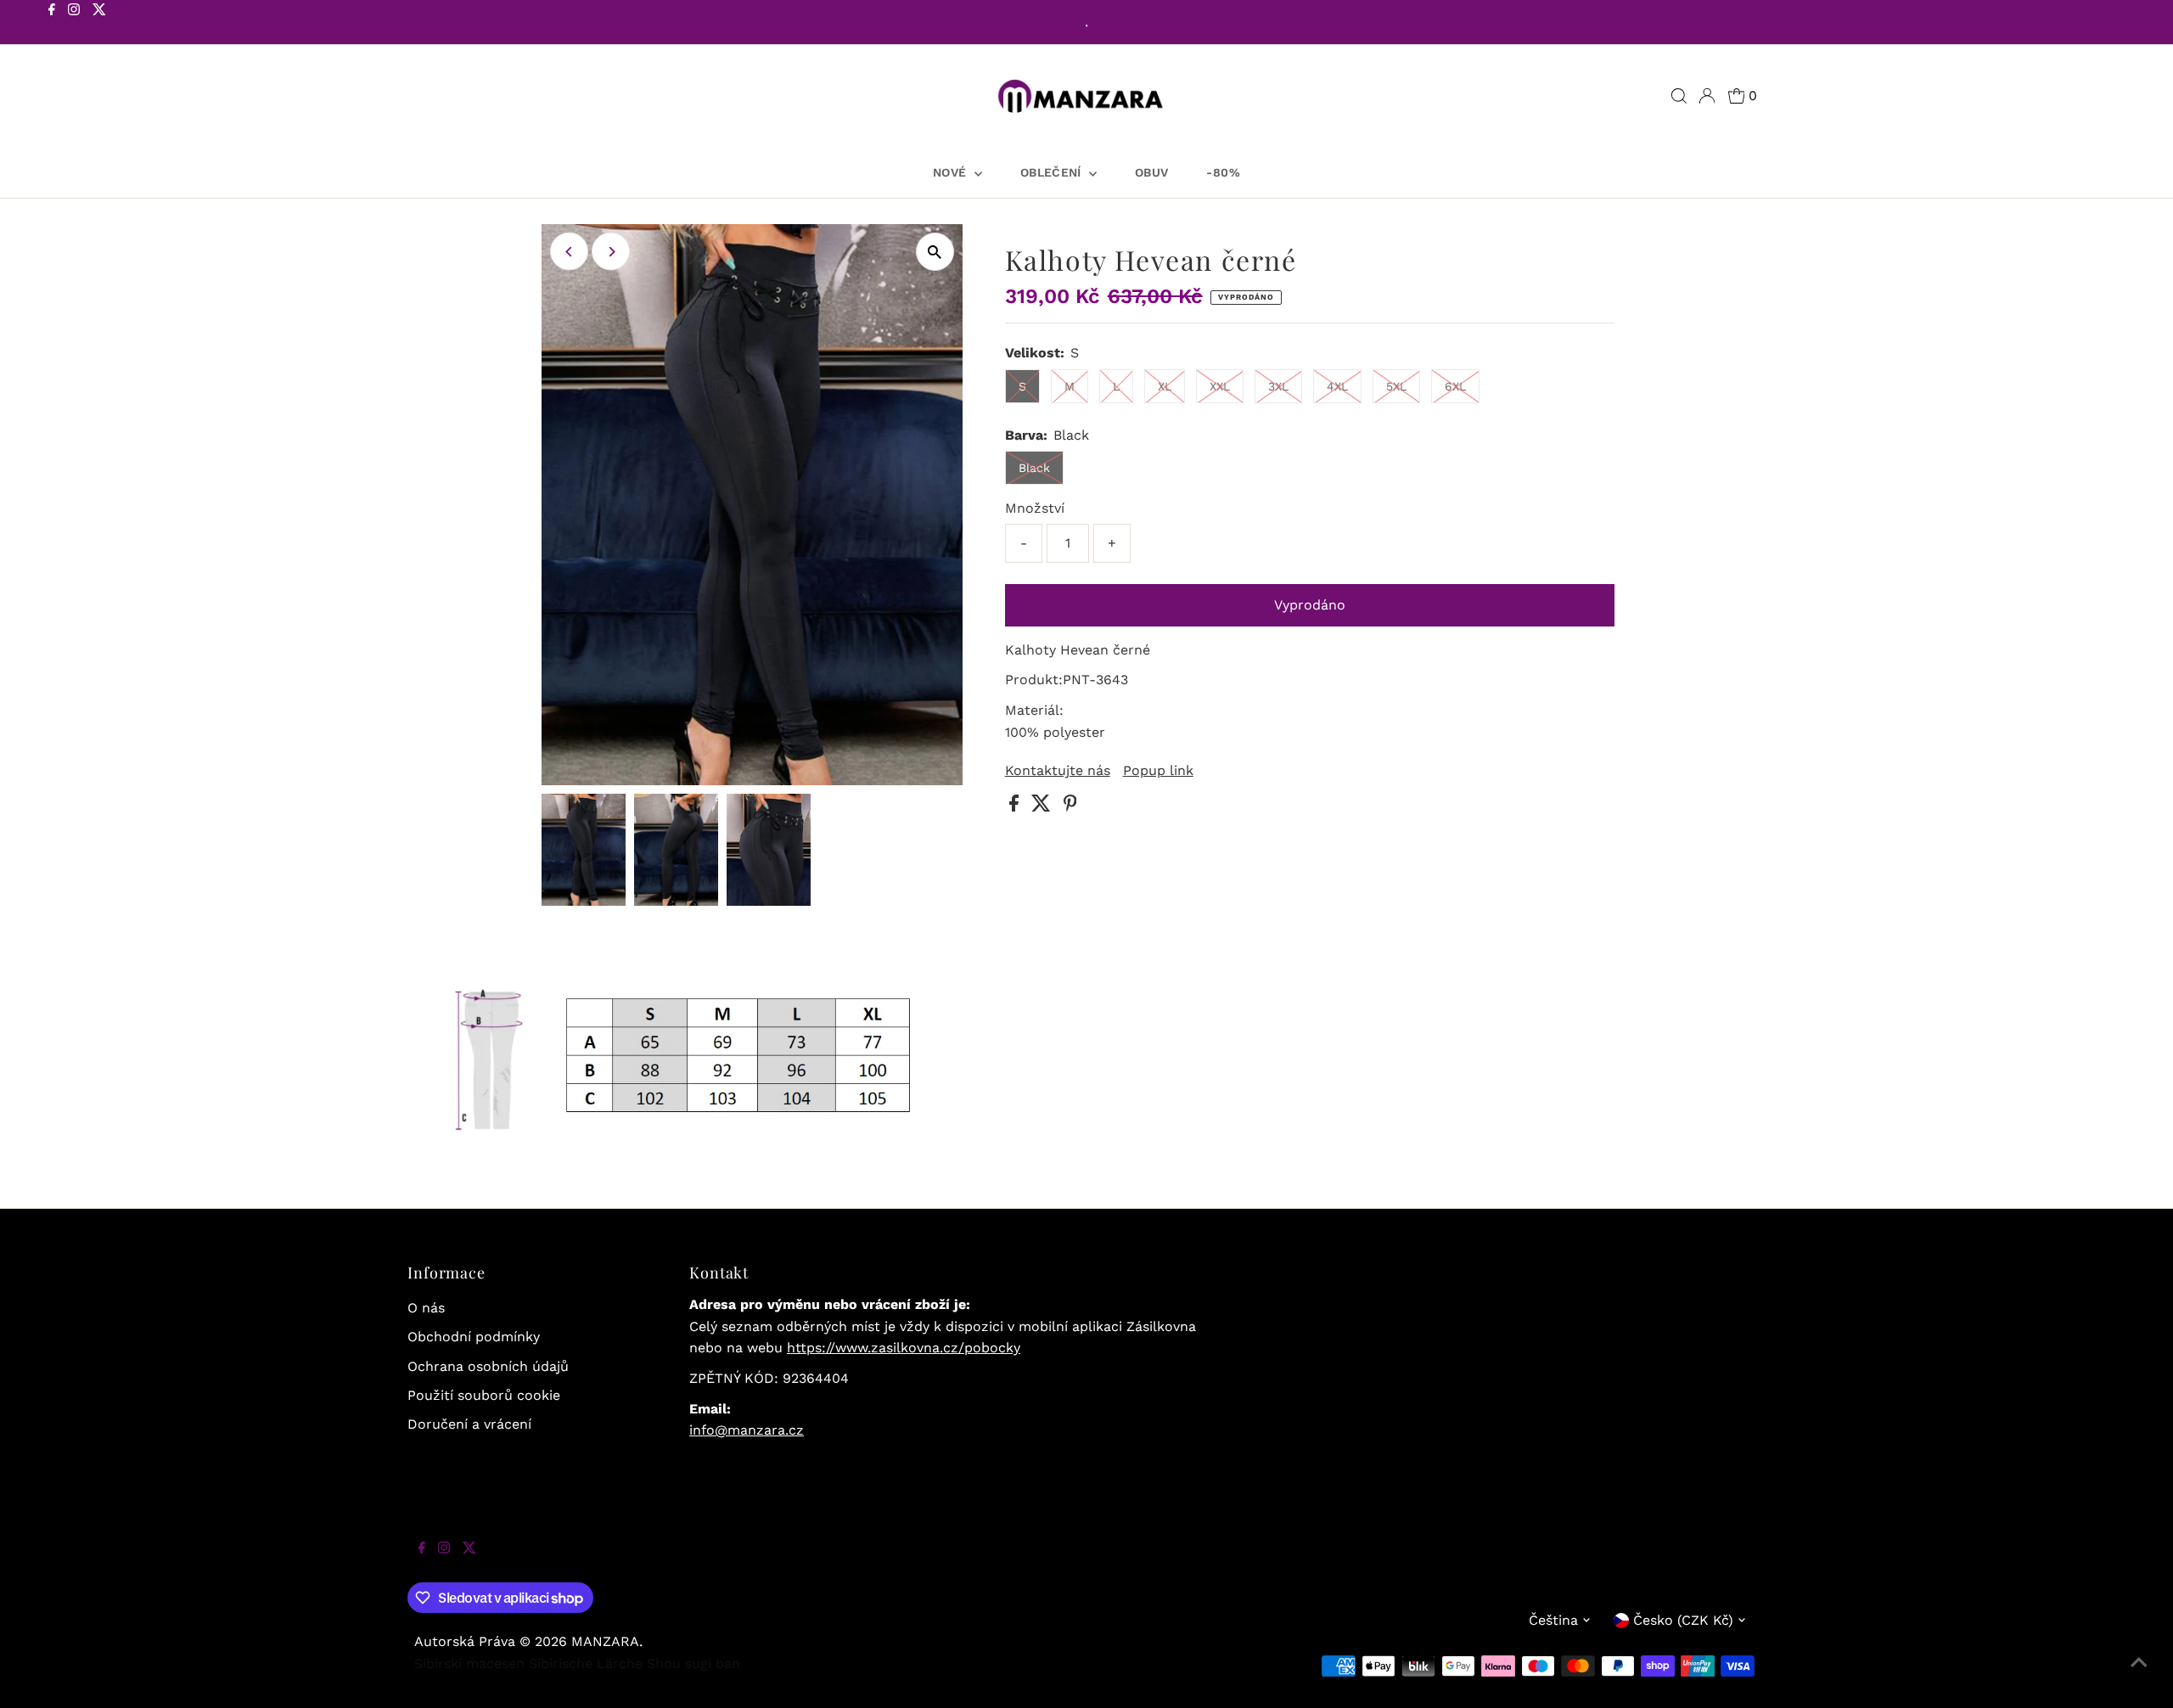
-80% (1223, 172)
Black (1034, 468)
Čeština (1553, 1620)
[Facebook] (52, 24)
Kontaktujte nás (1058, 771)
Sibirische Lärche (586, 1663)
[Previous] (569, 252)
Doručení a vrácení (469, 1424)
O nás (426, 1308)
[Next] (611, 252)
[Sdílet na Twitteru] (1043, 807)
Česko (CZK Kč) (1683, 1620)
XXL (1220, 386)
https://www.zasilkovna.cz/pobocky (904, 1348)
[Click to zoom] (935, 252)
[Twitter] (99, 24)
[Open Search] (1679, 96)
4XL (1337, 386)
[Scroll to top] (2139, 1674)
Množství (1035, 508)
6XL (1455, 386)
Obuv (1151, 172)
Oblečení (1053, 172)
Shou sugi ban (693, 1663)
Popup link (1158, 771)
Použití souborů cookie (484, 1395)
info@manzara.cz (747, 1430)
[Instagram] (74, 24)
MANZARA (605, 1641)
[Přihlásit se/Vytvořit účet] (1707, 96)
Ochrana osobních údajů (488, 1366)
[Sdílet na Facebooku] (1016, 807)
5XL (1396, 386)
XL (1165, 386)
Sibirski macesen (469, 1663)
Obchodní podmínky (474, 1337)
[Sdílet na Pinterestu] (1070, 807)
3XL (1278, 386)
